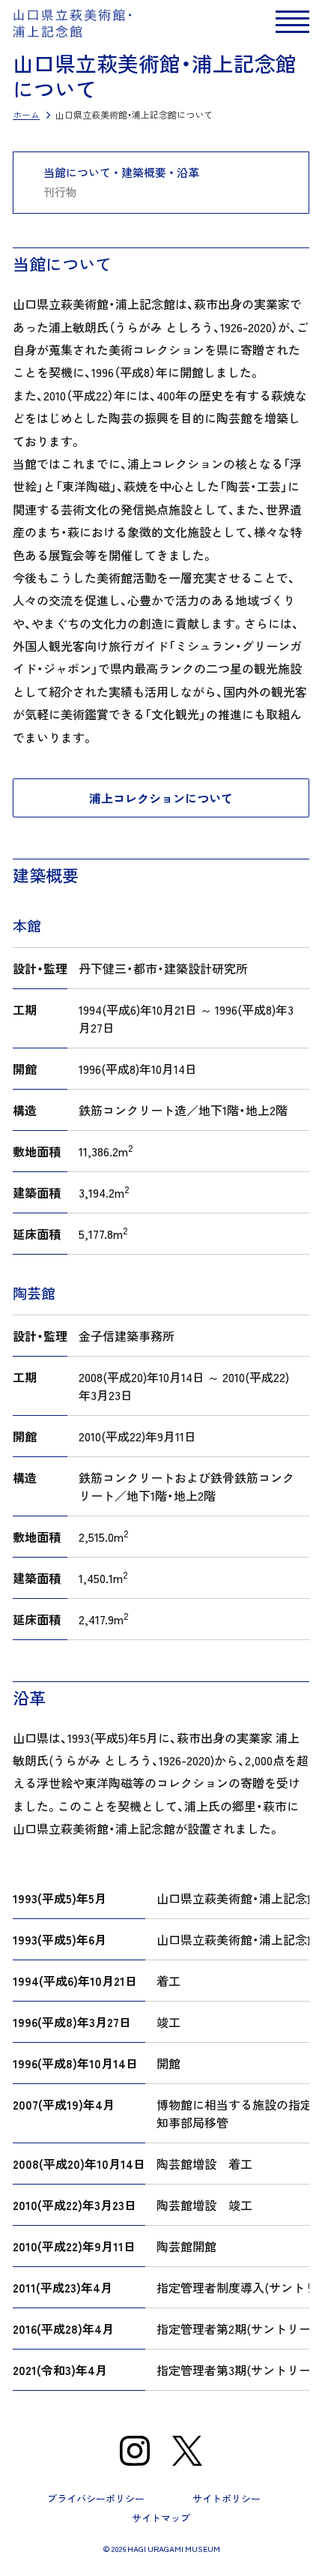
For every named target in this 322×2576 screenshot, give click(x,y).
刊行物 (60, 192)
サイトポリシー (227, 2498)
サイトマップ (161, 2518)
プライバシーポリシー (96, 2498)
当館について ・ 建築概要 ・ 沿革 (121, 173)
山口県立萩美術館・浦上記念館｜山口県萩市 (73, 23)
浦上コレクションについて (161, 798)
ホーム (26, 115)
